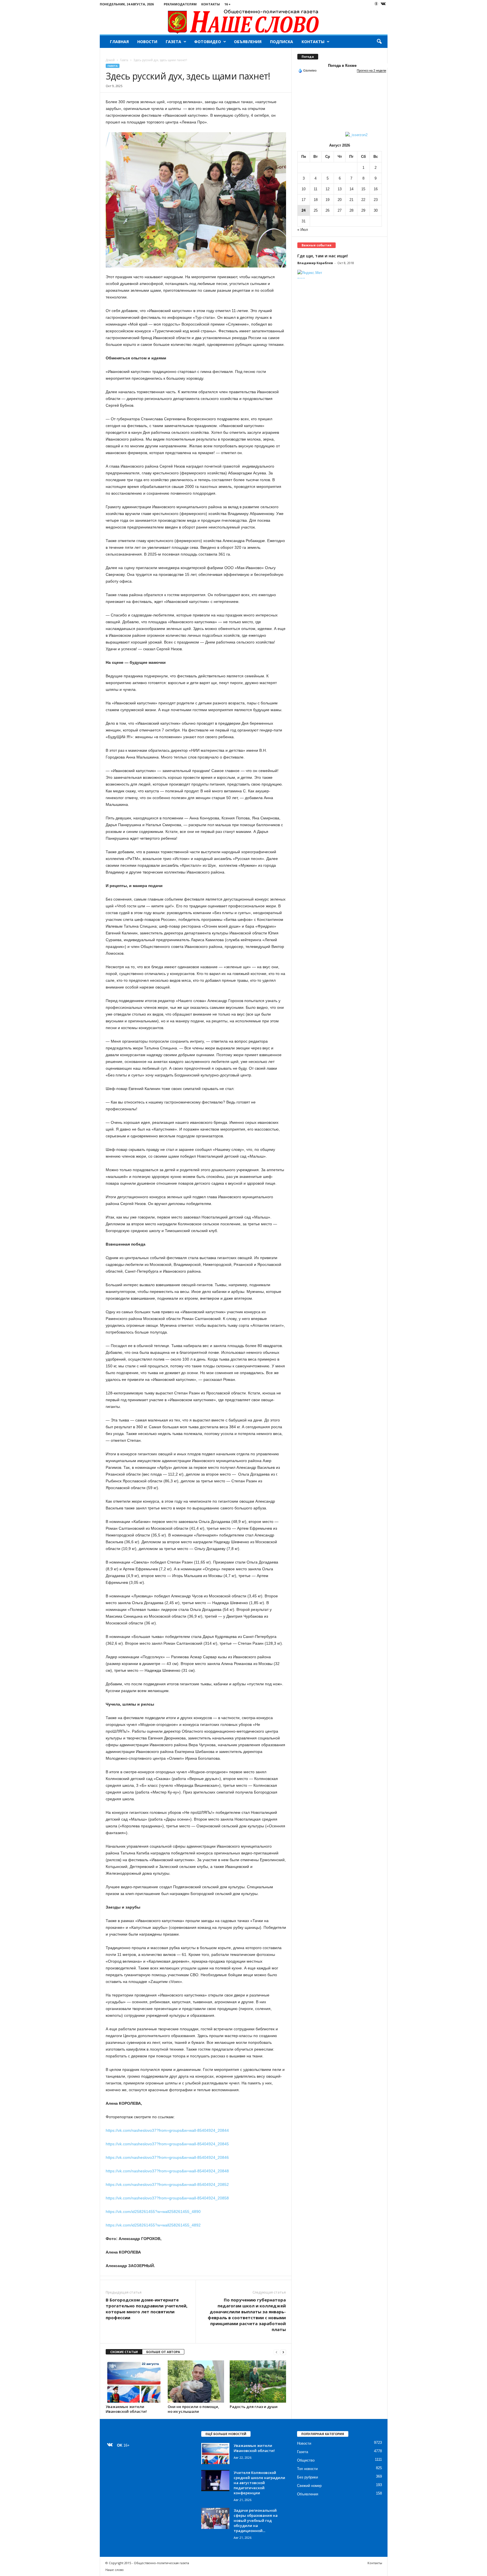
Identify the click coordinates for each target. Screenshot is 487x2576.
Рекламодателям (180, 4)
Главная (119, 42)
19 (327, 200)
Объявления (248, 42)
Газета (173, 42)
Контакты (211, 4)
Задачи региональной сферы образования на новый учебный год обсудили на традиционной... (256, 2520)
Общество (306, 2460)
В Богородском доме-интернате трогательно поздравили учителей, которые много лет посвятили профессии (147, 2309)
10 (304, 189)
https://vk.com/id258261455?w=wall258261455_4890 (153, 2212)
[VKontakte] (383, 4)
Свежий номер (309, 2486)
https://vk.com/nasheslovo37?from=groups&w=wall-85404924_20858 (167, 2198)
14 (351, 189)
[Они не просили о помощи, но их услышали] (196, 2382)
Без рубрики (307, 2477)
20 (340, 200)
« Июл (303, 230)
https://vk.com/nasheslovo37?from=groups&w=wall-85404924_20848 (167, 2171)
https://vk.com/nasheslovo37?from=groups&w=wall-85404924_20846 (167, 2157)
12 (327, 189)
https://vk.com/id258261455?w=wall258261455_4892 (153, 2225)
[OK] (376, 4)
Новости (147, 42)
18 (316, 200)
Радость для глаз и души (254, 2407)
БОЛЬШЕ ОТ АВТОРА (163, 2352)
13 (340, 189)
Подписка (282, 42)
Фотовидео (208, 42)
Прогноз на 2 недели (371, 70)
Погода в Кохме (342, 66)
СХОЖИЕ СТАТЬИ (124, 2352)
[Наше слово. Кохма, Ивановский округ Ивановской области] (244, 21)
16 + (227, 4)
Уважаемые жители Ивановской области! (126, 2409)
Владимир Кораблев (315, 263)
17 (304, 200)
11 (316, 189)
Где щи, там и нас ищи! (323, 256)
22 (363, 200)
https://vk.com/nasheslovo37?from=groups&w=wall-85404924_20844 (167, 2130)
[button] (379, 42)
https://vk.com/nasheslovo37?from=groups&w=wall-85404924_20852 (167, 2184)
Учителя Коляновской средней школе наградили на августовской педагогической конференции (259, 2483)
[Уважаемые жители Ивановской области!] (134, 2382)
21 (351, 200)
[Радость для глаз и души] (258, 2382)
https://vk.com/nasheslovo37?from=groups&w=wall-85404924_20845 (167, 2144)
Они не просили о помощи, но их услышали (193, 2409)
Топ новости (307, 2469)
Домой (110, 60)
